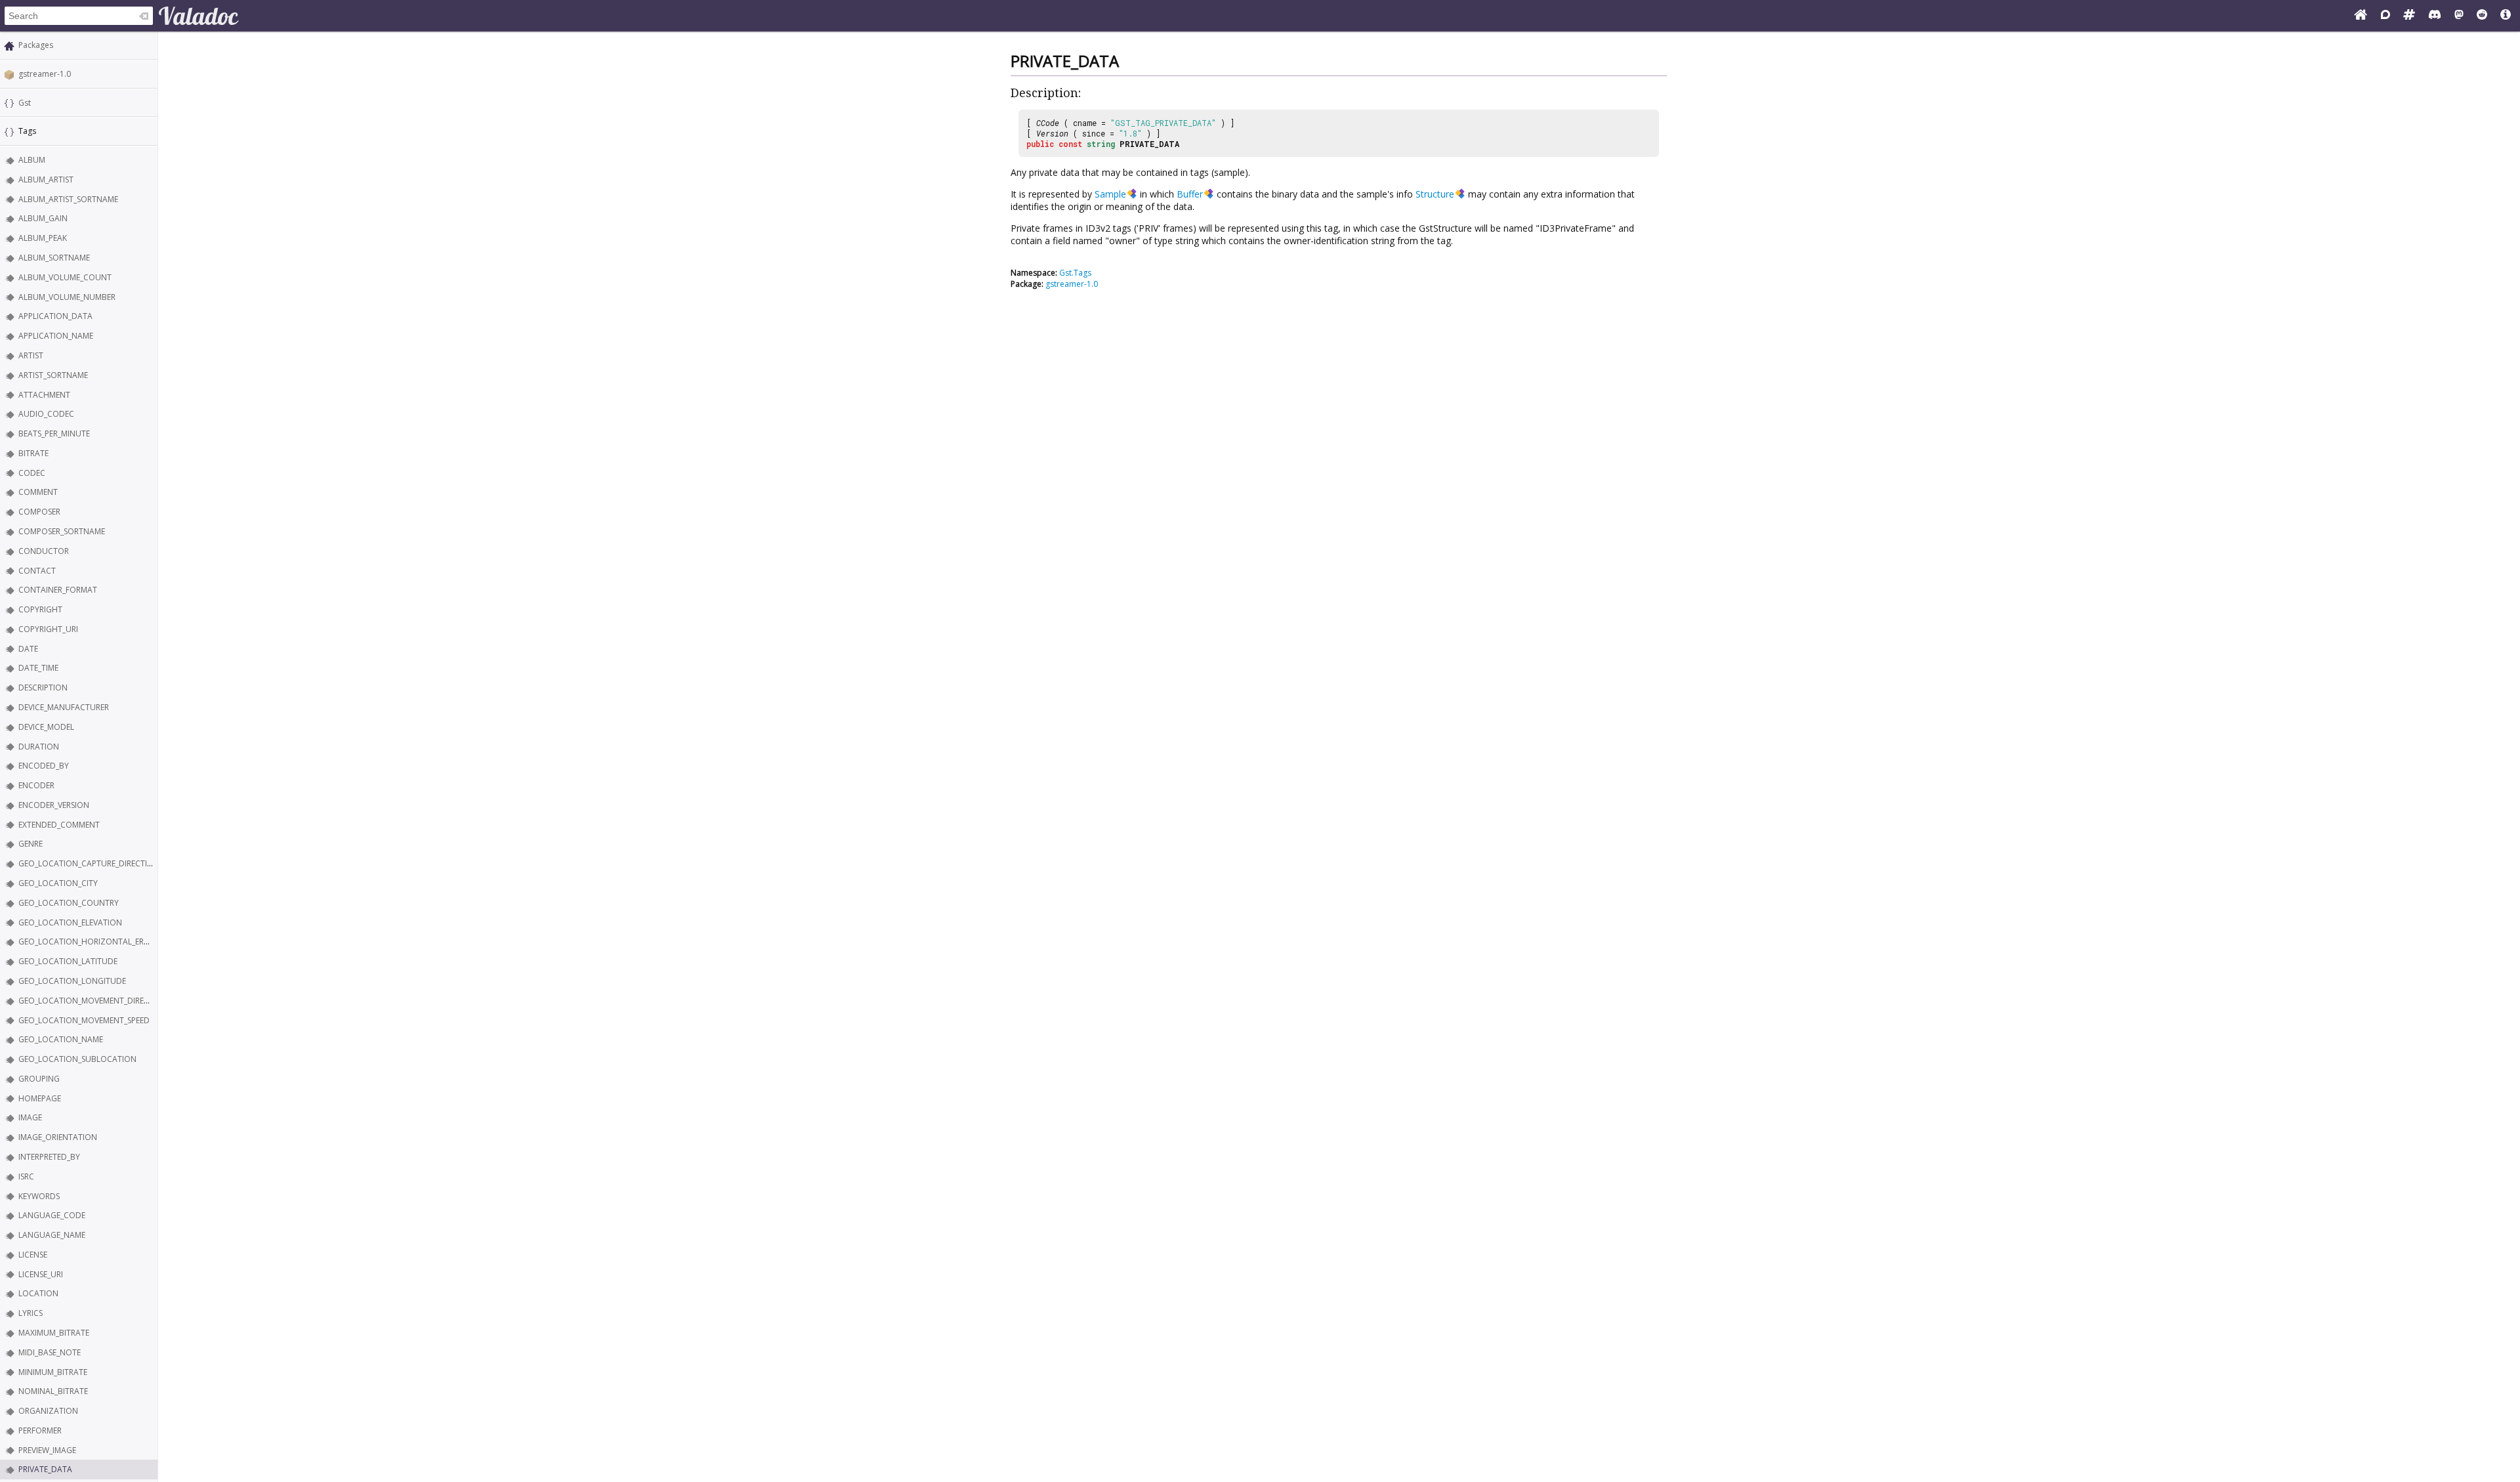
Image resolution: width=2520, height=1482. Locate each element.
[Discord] (2435, 16)
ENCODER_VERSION (54, 805)
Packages (36, 45)
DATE (28, 649)
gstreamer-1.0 (45, 74)
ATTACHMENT (44, 395)
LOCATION (38, 1293)
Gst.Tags (1075, 273)
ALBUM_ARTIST (46, 180)
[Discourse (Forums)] (2385, 16)
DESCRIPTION (43, 688)
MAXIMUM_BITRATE (54, 1333)
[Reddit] (2482, 16)
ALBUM (32, 160)
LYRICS (31, 1313)
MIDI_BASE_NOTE (50, 1352)
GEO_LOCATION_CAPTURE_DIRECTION (89, 863)
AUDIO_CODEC (46, 414)
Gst (25, 103)
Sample (1110, 194)
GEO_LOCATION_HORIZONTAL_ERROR (89, 942)
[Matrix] (2409, 16)
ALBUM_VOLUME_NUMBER (67, 297)
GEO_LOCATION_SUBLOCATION (77, 1059)
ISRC (26, 1176)
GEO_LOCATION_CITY (58, 883)
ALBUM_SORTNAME (54, 258)
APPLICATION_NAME (56, 336)
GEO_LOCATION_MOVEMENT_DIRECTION (93, 1001)
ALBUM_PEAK (43, 238)
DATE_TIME (38, 668)
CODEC (32, 473)
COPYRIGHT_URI (48, 629)
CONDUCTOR (44, 551)
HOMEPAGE (40, 1098)
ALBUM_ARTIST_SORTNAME (68, 199)
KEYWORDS (39, 1196)
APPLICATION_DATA (55, 316)
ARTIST (31, 355)
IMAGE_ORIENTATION (58, 1137)
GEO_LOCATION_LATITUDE (68, 961)
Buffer (1190, 194)
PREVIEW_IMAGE (47, 1450)
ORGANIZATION (48, 1411)
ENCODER (36, 785)
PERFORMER (40, 1430)
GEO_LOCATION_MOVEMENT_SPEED (84, 1020)
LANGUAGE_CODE (52, 1215)
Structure (1435, 194)
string (1101, 144)
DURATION (39, 747)
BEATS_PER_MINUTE (54, 434)
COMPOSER (39, 512)
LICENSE (33, 1255)
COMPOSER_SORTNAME (62, 531)
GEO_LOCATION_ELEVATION (70, 922)
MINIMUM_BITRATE (53, 1372)
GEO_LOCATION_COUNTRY (69, 903)
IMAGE (30, 1117)
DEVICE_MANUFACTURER (64, 707)
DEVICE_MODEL (46, 727)
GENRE (31, 844)
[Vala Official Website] (2361, 16)
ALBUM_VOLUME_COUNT (65, 277)
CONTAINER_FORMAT (58, 590)
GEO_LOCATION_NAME (61, 1039)
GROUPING (39, 1079)
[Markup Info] (2506, 16)
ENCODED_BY (44, 766)
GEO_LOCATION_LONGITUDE (72, 981)
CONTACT (37, 571)
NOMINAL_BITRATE (53, 1391)
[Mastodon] (2459, 16)
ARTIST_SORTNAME (53, 375)
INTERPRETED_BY (49, 1157)
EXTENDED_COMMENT (59, 825)
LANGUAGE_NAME (52, 1235)
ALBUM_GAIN (43, 218)
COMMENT (38, 492)
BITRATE (33, 453)
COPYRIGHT (40, 609)
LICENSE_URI (41, 1274)
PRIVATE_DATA (45, 1469)
